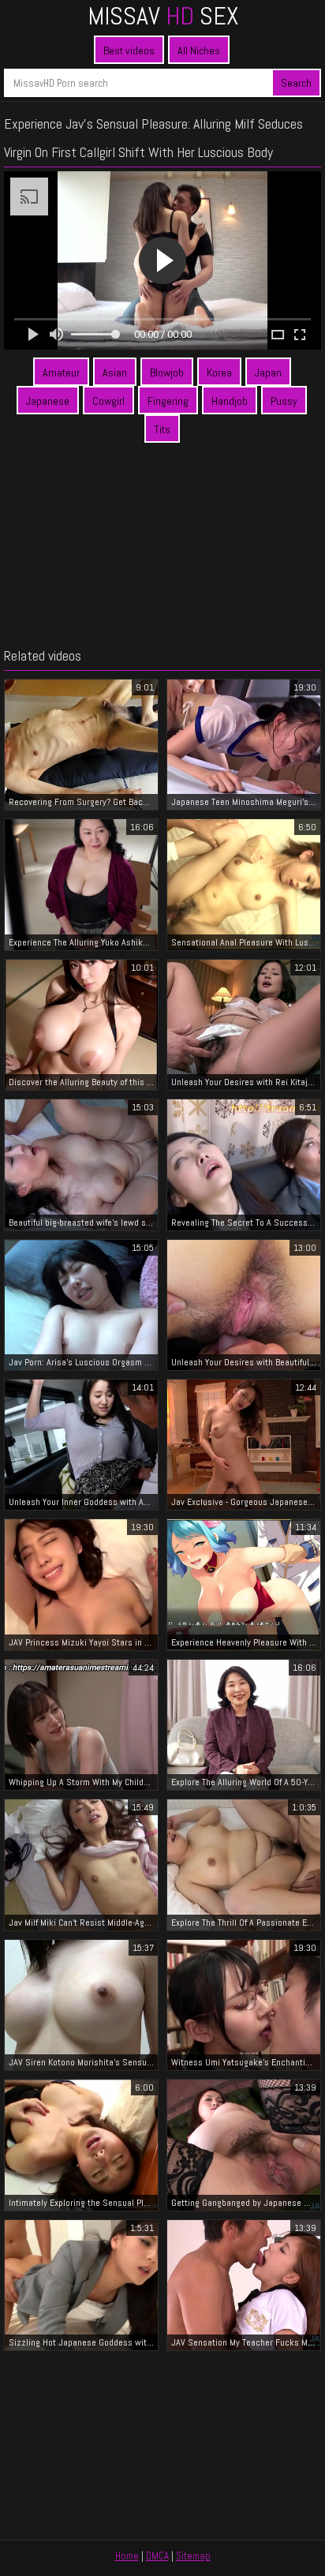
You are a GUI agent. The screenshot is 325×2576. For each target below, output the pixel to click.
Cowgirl (108, 401)
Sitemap (193, 2556)
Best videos (129, 51)
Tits (162, 429)
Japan (268, 373)
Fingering (168, 401)
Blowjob (167, 373)
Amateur (61, 373)
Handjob (230, 401)
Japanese (48, 401)
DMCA (157, 2556)
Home (127, 2556)
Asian (115, 373)
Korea (219, 373)
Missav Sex (163, 16)
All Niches (199, 51)
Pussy (284, 401)
